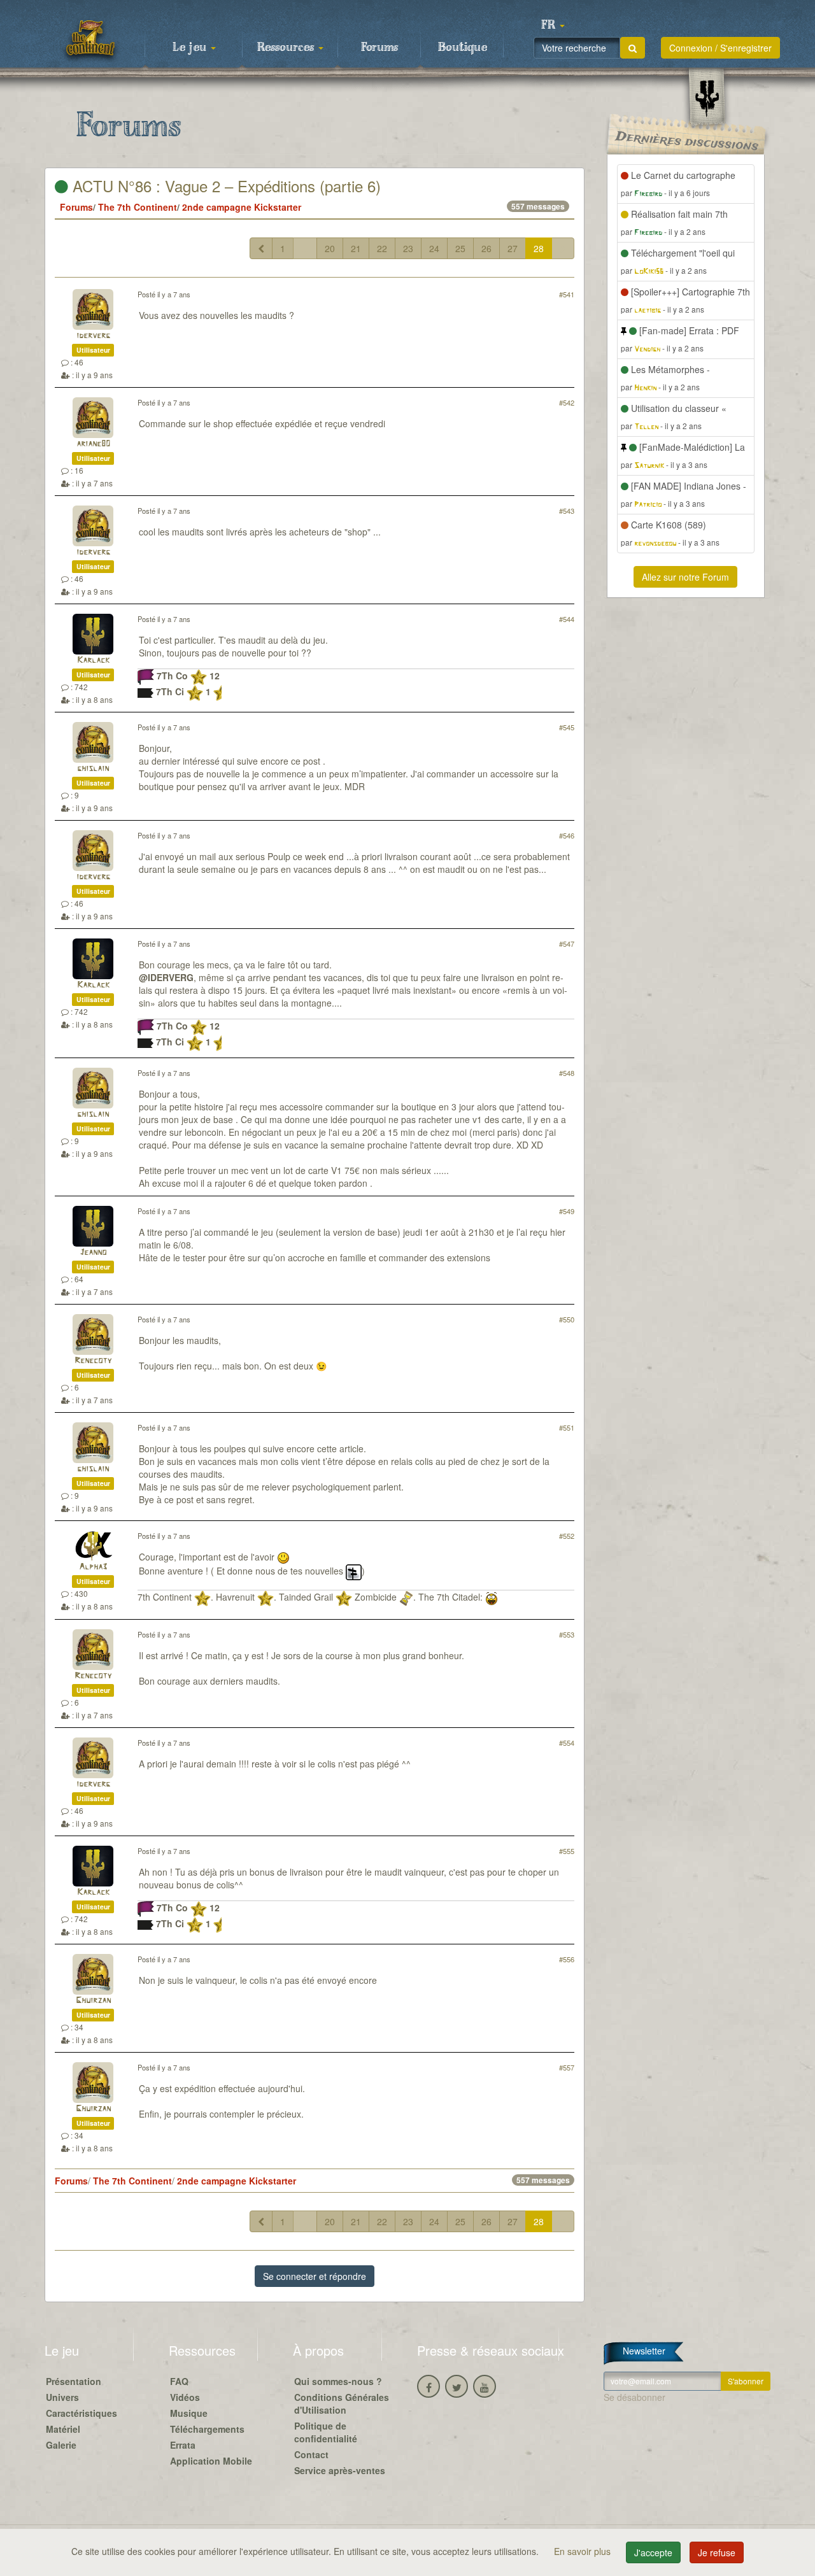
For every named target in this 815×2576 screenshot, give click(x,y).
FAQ (179, 2381)
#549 (567, 1211)
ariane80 (93, 444)
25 (460, 248)
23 (408, 248)
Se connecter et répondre (315, 2276)
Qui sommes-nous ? (338, 2381)
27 (513, 248)
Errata (183, 2445)
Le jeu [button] (191, 48)
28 (539, 248)
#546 (567, 835)
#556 (567, 1959)
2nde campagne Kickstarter (242, 207)
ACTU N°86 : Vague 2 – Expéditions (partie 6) (224, 186)
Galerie (61, 2445)
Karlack (93, 661)
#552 (567, 1536)
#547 (567, 944)
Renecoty (93, 1361)
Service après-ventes (340, 2470)
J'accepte (653, 2552)
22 (382, 248)
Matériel (63, 2429)
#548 (567, 1073)
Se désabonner (634, 2397)
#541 (567, 294)
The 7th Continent (138, 207)
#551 (567, 1427)
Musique (189, 2413)
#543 (567, 511)
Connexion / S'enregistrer (720, 48)
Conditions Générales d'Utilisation (342, 2403)
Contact (311, 2454)
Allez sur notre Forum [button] (685, 577)
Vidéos (185, 2397)
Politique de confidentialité (326, 2432)
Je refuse (717, 2552)
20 (330, 248)
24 (434, 248)
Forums (379, 48)
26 (486, 248)
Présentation (74, 2381)
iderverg (93, 336)
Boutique (463, 48)
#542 (567, 402)
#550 (567, 1319)
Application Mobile (211, 2461)
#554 (567, 1743)
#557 (567, 2067)
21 (356, 248)
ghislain (93, 769)
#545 (567, 727)
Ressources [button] (287, 48)
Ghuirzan (93, 2001)
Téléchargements (207, 2429)
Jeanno (93, 1253)
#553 (567, 1634)
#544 (567, 619)
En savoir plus (584, 2551)
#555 (567, 1851)
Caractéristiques (81, 2413)
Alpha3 (93, 1567)
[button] (553, 25)
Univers (62, 2397)
